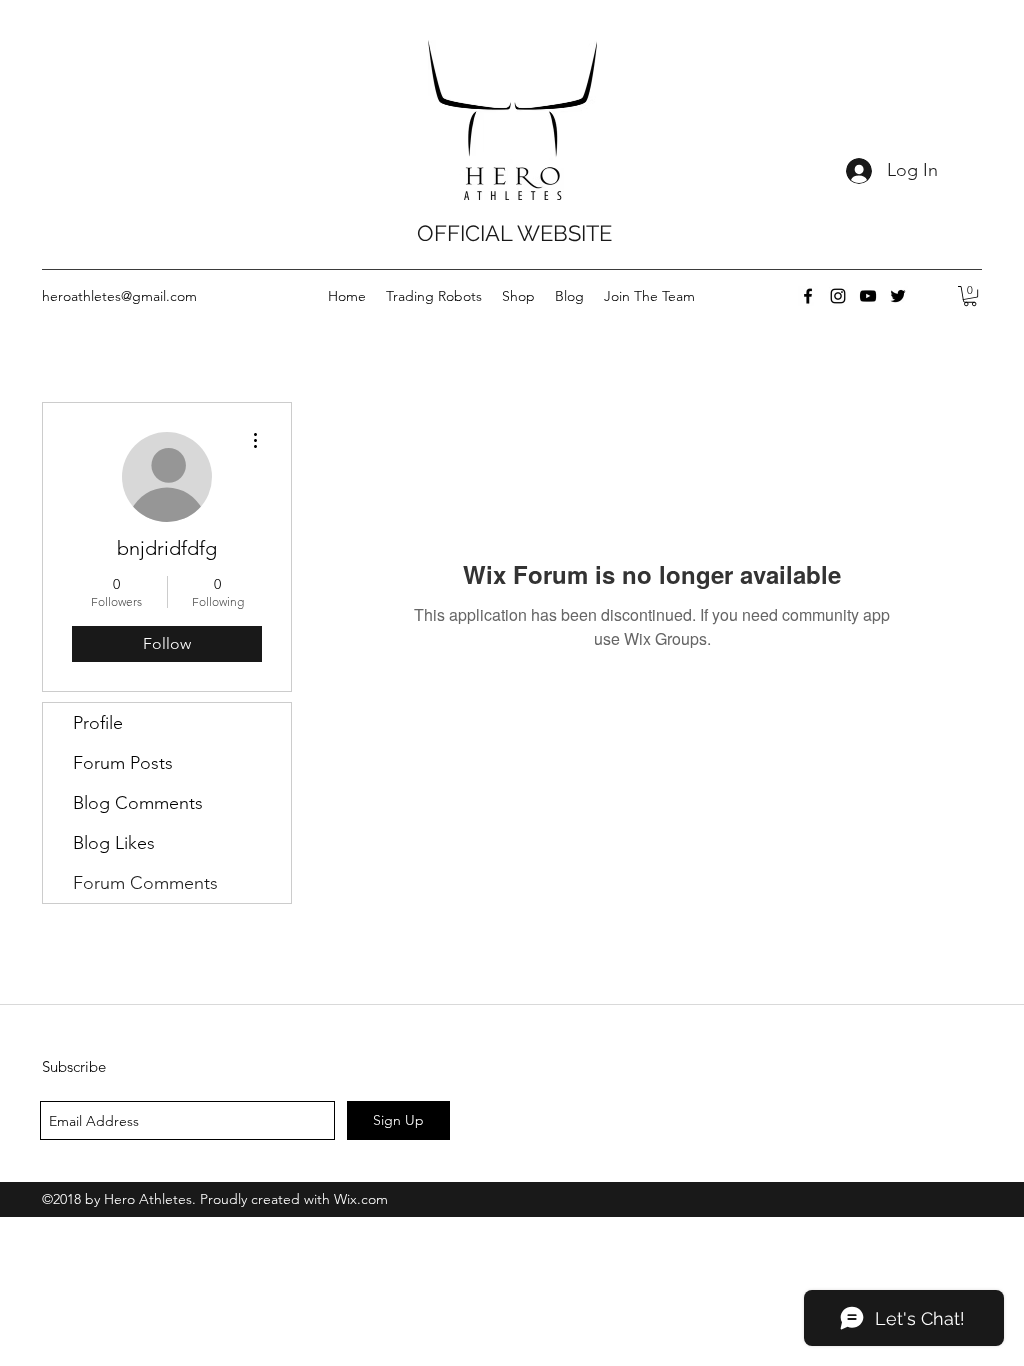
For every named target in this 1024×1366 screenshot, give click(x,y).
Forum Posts (123, 763)
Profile (98, 723)
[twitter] (898, 296)
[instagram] (838, 296)
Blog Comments (138, 803)
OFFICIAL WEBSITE (514, 233)
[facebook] (808, 296)
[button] (970, 296)
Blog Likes (114, 843)
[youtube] (868, 296)
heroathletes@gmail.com (119, 296)
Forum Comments (145, 883)
